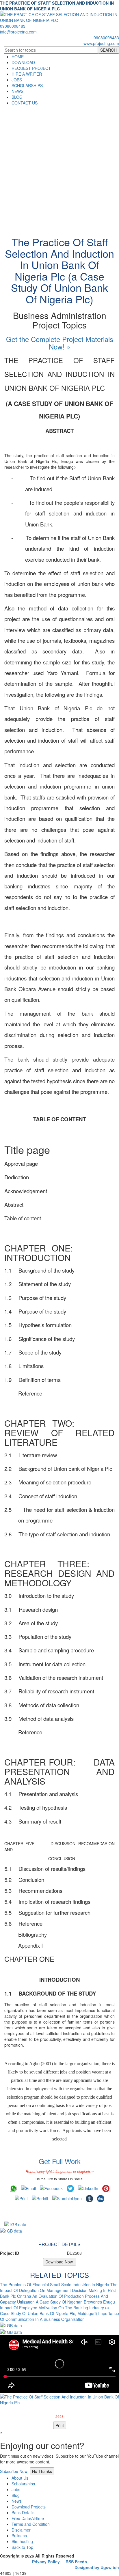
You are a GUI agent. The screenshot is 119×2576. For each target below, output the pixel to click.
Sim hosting (22, 2541)
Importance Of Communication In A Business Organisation (59, 2316)
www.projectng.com (101, 43)
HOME (18, 57)
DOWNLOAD (23, 62)
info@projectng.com (18, 32)
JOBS (17, 80)
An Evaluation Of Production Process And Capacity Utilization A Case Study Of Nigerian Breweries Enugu (57, 2299)
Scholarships (23, 2484)
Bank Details (23, 2513)
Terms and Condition (31, 2524)
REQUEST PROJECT (31, 68)
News (17, 2501)
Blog (16, 2495)
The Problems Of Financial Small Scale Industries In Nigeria (55, 2284)
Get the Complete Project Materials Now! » (60, 343)
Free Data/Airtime (28, 2518)
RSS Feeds (76, 2562)
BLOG (17, 97)
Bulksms (19, 2536)
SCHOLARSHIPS (27, 85)
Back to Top (22, 2547)
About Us (20, 2478)
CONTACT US (25, 103)
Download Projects (29, 2507)
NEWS (17, 91)
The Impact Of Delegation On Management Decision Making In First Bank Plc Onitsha (59, 2290)
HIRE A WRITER (27, 74)
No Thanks (42, 2471)
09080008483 (13, 26)
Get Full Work (60, 2161)
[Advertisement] (59, 168)
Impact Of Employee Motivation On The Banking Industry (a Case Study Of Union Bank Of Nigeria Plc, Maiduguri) (54, 2310)
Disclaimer (21, 2530)
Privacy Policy (46, 2562)
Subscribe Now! (14, 2471)
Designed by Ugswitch (97, 2567)
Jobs (16, 2489)
